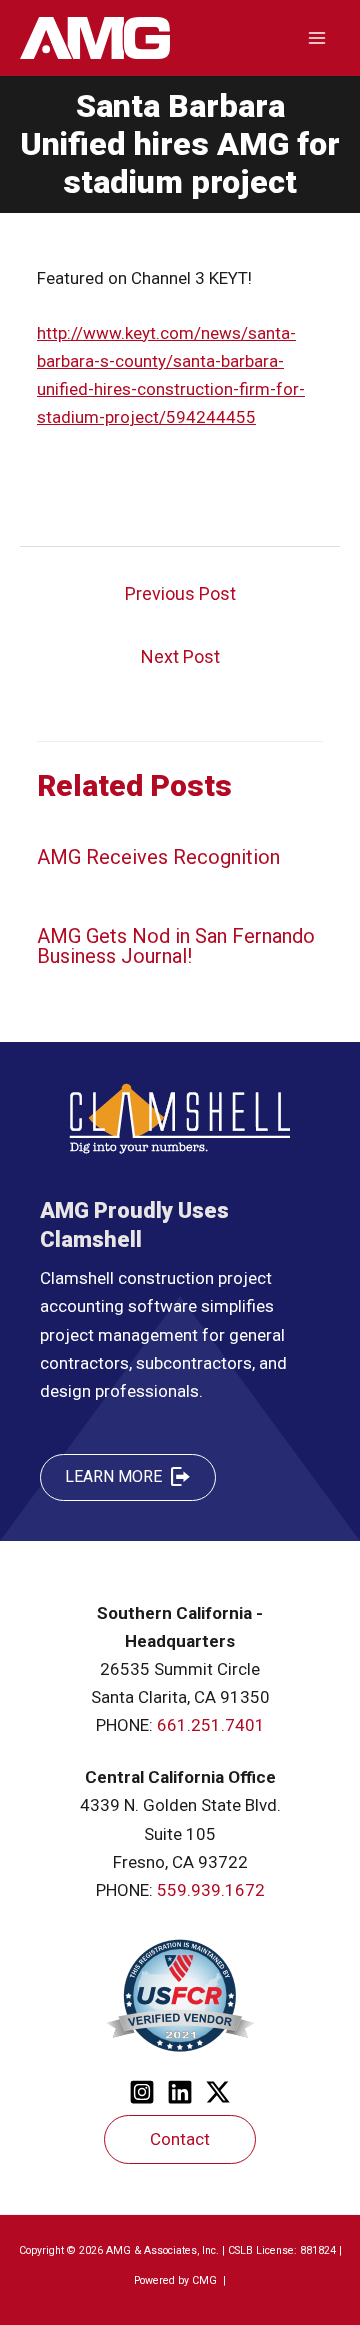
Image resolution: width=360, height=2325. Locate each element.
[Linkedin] (180, 2092)
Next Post (180, 656)
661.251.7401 (211, 1725)
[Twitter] (218, 2092)
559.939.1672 (211, 1890)
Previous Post (180, 593)
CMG (206, 2280)
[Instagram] (142, 2092)
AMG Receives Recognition (158, 857)
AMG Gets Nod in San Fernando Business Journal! (176, 946)
